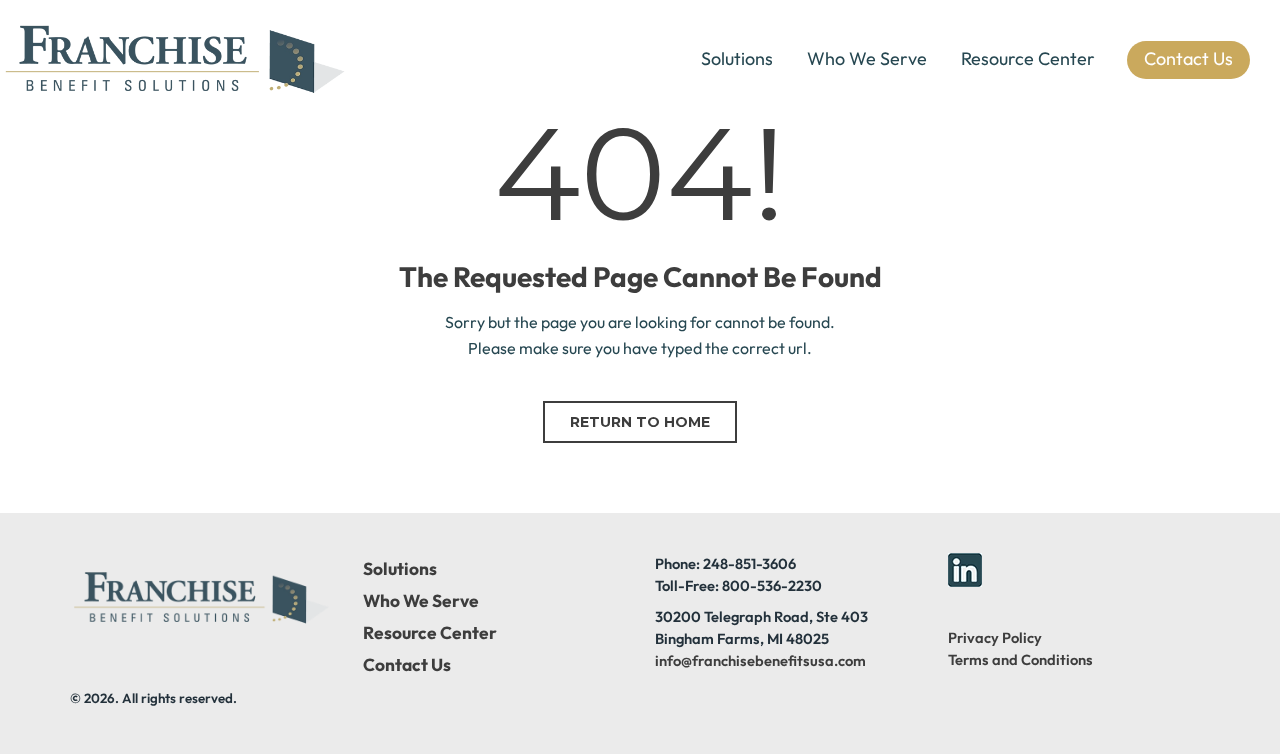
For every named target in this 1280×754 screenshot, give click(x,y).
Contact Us (407, 665)
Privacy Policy (995, 637)
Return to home (640, 422)
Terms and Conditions (1020, 659)
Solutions (737, 58)
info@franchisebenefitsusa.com (760, 660)
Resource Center (1028, 58)
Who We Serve (867, 58)
